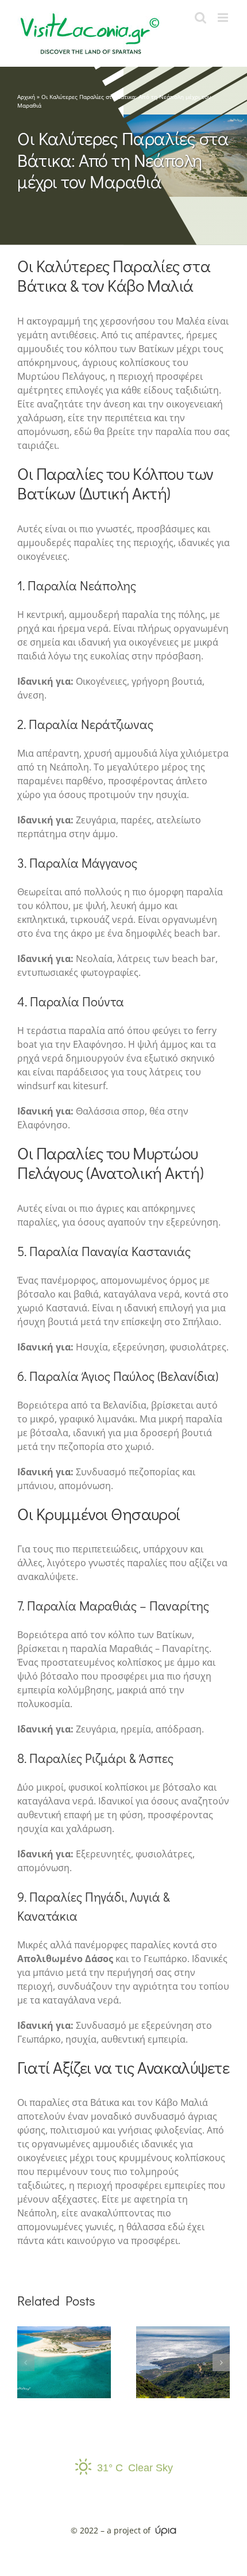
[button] (26, 2363)
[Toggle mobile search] (200, 18)
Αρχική (26, 97)
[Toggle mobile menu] (224, 18)
